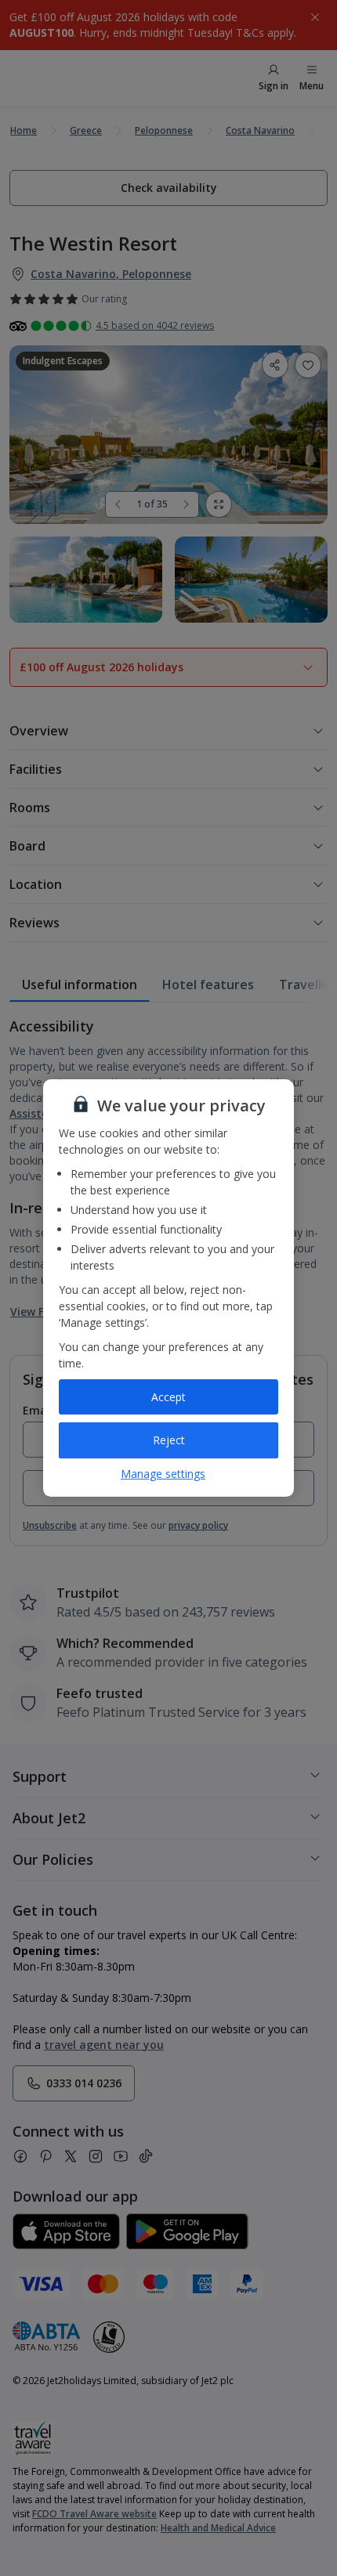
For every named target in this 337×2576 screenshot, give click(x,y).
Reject (169, 1440)
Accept (168, 1397)
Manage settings (163, 1474)
